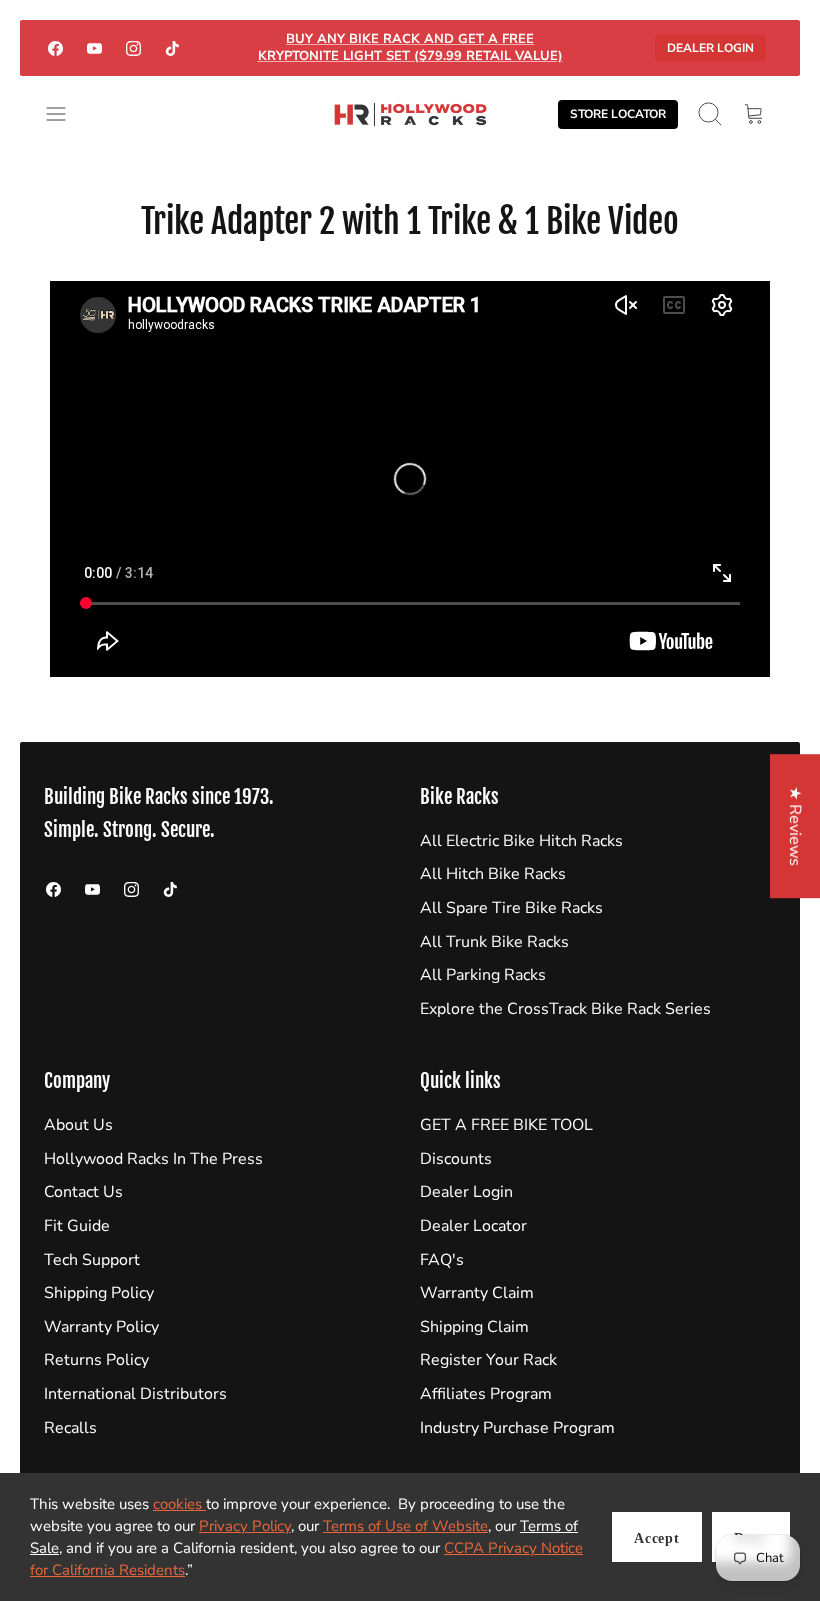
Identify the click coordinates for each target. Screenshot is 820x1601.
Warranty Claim (477, 1293)
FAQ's (442, 1260)
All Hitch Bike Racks (493, 874)
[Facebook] (55, 47)
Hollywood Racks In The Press (153, 1159)
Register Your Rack (488, 1360)
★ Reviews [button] (795, 826)
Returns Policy (96, 1360)
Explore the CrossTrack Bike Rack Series (565, 1009)
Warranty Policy (101, 1327)
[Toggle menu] (66, 114)
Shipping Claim (474, 1327)
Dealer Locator (473, 1226)
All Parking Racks (483, 975)
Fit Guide (77, 1226)
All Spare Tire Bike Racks (511, 908)
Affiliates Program (486, 1394)
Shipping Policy (99, 1293)
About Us (78, 1125)
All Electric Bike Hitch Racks (521, 841)
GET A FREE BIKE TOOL (506, 1125)
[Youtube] (94, 47)
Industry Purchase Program (517, 1428)
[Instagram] (133, 47)
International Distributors (135, 1394)
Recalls (70, 1428)
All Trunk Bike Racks (494, 942)
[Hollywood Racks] (410, 114)
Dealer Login (710, 48)
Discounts (456, 1159)
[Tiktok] (172, 47)
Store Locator (618, 114)
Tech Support (92, 1260)
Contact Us (83, 1192)
